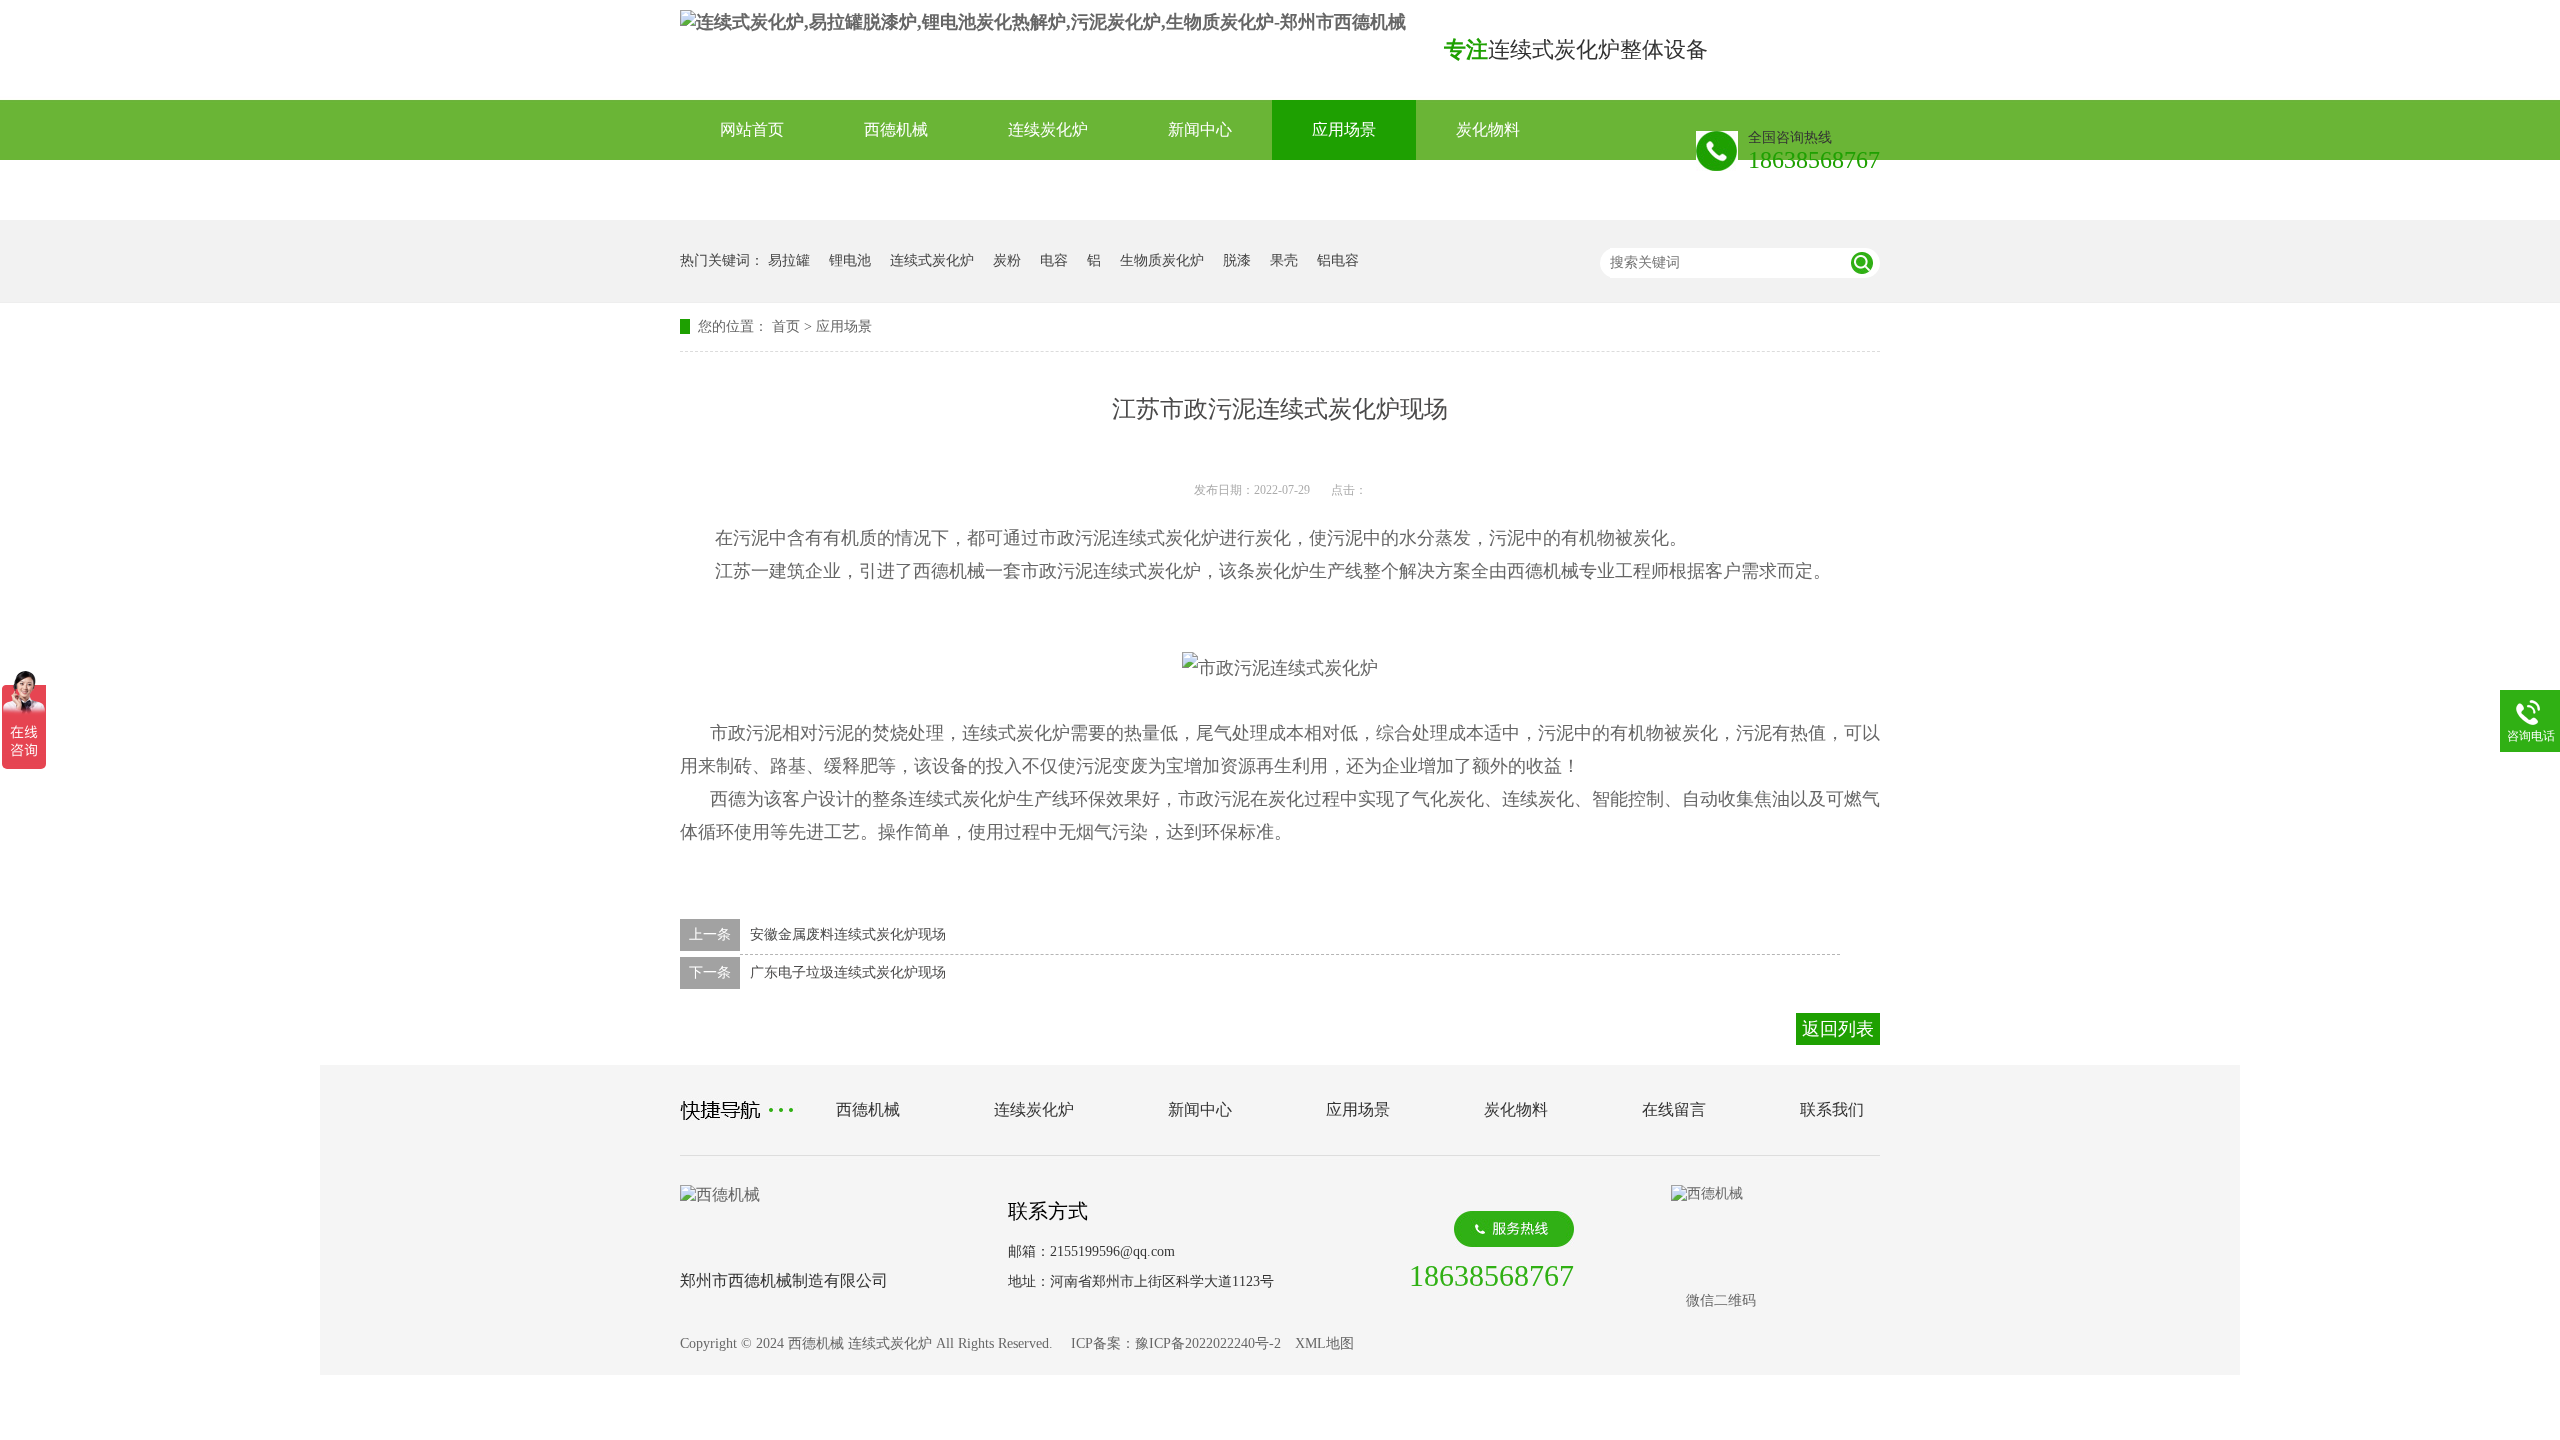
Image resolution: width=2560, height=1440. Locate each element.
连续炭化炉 (1048, 129)
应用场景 (1344, 129)
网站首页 (752, 129)
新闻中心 (1200, 129)
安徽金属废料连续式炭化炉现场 (848, 934)
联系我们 (896, 189)
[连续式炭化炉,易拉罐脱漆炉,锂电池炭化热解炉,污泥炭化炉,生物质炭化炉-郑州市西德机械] (1043, 22)
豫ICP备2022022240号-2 (1208, 1343)
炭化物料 (1488, 129)
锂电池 (850, 260)
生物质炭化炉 (1162, 260)
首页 (786, 326)
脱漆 (1237, 260)
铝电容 (1338, 260)
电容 (1054, 260)
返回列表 (1838, 1029)
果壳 (1284, 260)
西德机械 (896, 129)
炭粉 (1007, 260)
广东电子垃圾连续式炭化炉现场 (848, 972)
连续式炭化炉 (932, 260)
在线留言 (752, 189)
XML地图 (1324, 1343)
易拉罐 (789, 260)
